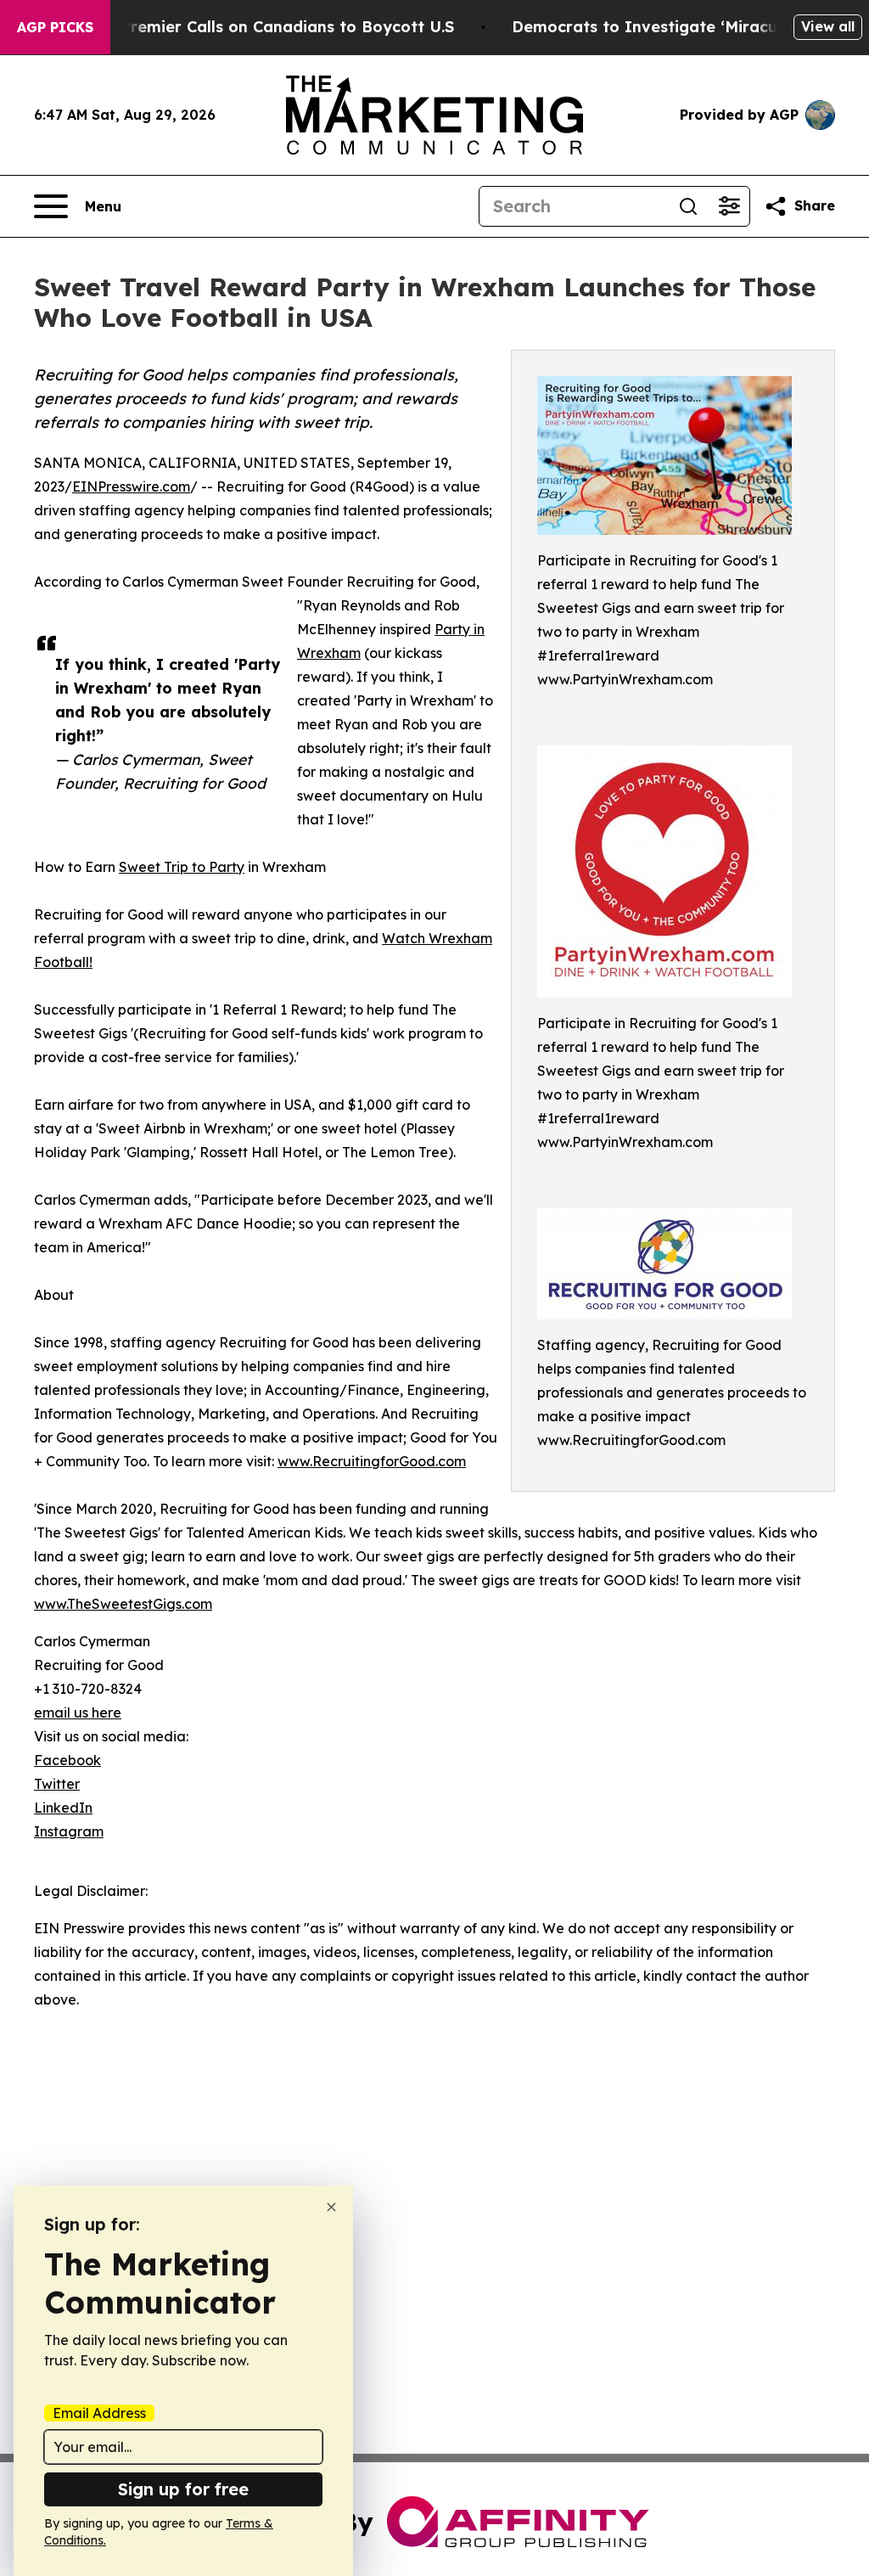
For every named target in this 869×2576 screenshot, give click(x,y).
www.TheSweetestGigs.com (123, 1604)
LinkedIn (63, 1808)
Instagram (69, 1831)
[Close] (331, 2207)
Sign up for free (183, 2489)
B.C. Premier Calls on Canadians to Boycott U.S (271, 27)
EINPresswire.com (131, 487)
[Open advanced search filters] (729, 206)
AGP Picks (55, 27)
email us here (78, 1713)
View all (828, 26)
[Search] (688, 206)
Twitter (57, 1784)
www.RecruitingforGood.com (372, 1461)
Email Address (99, 2413)
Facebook (67, 1760)
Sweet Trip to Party (182, 867)
